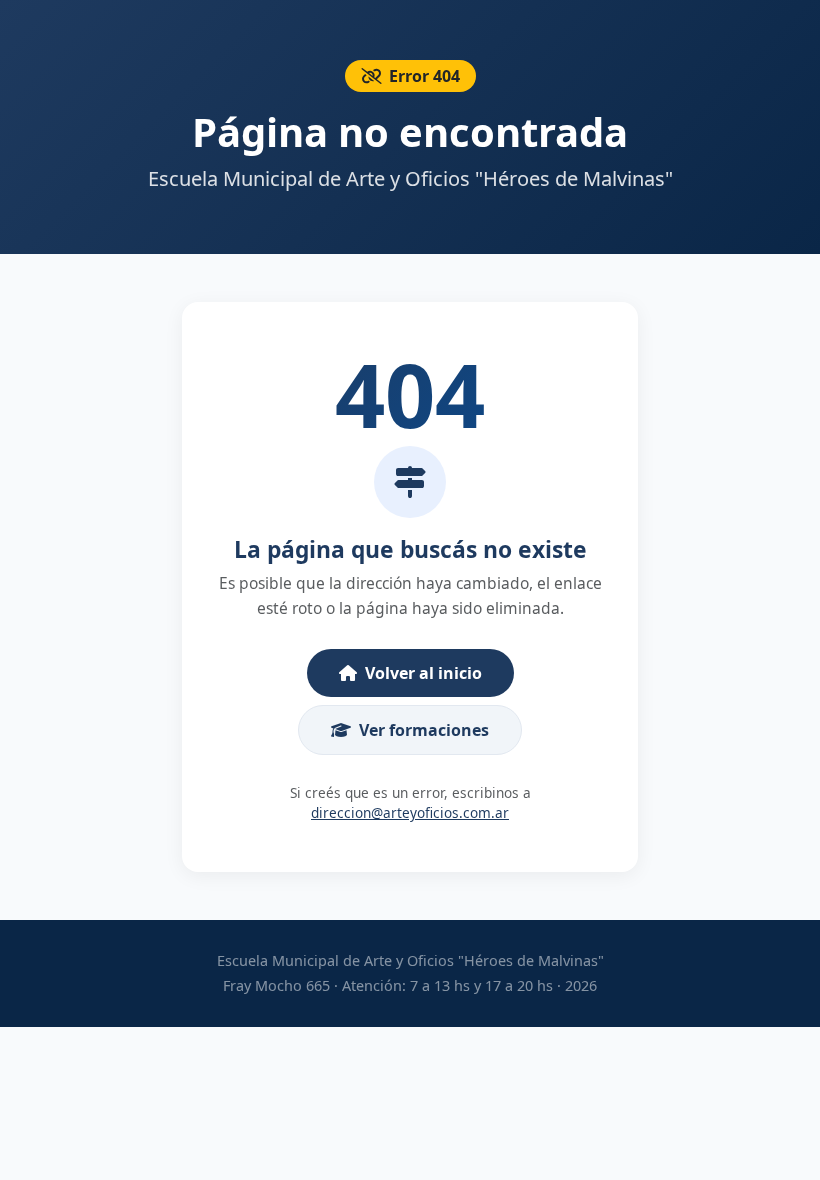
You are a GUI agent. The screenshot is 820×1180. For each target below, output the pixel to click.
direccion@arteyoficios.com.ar (410, 812)
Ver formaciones (424, 730)
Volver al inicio (423, 673)
